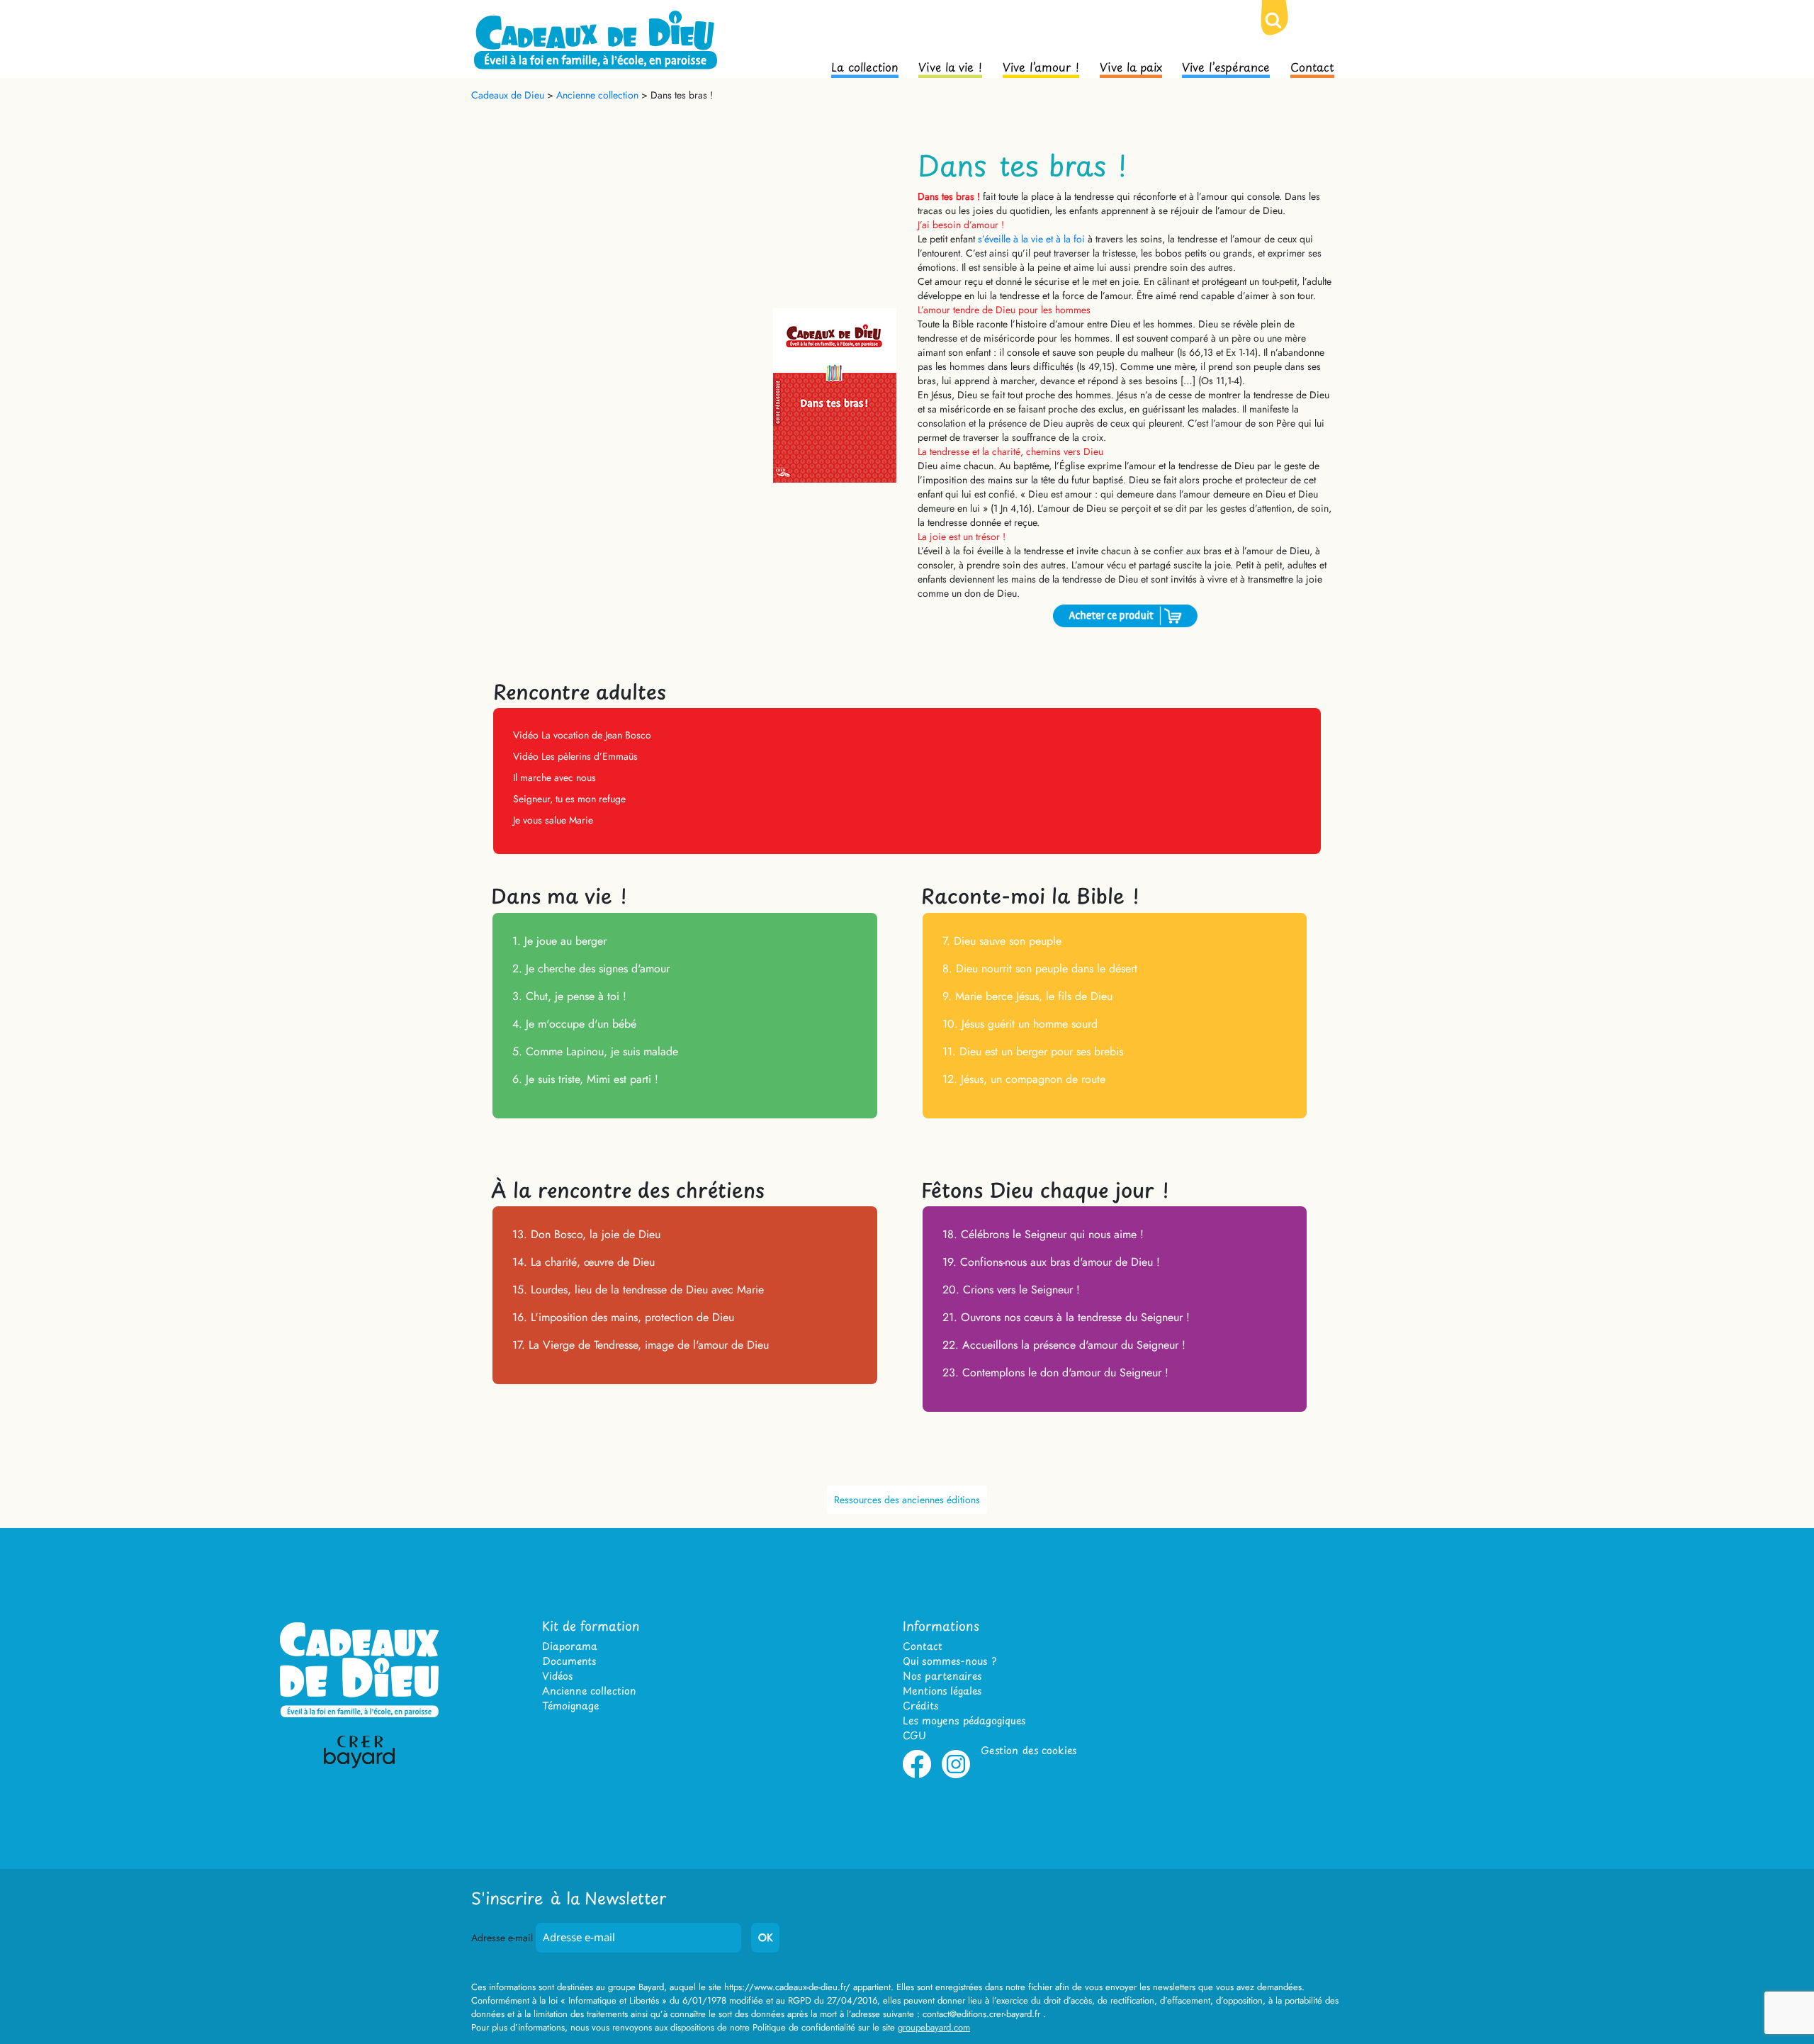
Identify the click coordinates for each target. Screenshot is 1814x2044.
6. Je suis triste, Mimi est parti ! (585, 1079)
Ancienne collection (589, 1691)
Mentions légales (942, 1691)
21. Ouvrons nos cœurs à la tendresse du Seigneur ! (1066, 1317)
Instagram (956, 1775)
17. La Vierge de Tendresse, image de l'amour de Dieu (641, 1345)
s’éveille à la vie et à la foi (1031, 239)
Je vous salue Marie (553, 820)
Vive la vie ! (950, 66)
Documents (569, 1661)
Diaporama (570, 1646)
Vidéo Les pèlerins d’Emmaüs (575, 756)
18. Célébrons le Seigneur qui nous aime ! (1043, 1234)
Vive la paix (1131, 66)
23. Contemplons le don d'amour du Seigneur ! (1055, 1372)
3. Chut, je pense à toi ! (569, 996)
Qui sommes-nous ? (950, 1661)
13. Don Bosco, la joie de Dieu (586, 1234)
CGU (914, 1735)
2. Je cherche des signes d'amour (591, 968)
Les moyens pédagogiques (964, 1720)
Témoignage (570, 1706)
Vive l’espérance (1226, 66)
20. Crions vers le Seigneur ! (1011, 1290)
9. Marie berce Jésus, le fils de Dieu (1027, 996)
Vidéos (557, 1676)
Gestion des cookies (1029, 1750)
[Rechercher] (1285, 32)
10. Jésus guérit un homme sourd (1020, 1024)
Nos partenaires (942, 1676)
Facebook (917, 1775)
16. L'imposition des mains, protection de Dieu (623, 1317)
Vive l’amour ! (1041, 66)
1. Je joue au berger (559, 941)
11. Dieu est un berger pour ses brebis (1033, 1051)
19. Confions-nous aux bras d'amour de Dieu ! (1051, 1262)
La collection (865, 66)
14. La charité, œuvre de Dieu (584, 1262)
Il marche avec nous (554, 777)
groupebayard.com (934, 2027)
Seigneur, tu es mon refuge (569, 799)
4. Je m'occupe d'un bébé (574, 1024)
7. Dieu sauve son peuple (1002, 941)
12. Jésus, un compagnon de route (1024, 1079)
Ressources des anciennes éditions (907, 1500)
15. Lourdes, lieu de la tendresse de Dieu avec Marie (638, 1290)
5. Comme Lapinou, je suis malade (595, 1051)
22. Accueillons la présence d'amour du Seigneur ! (1064, 1345)
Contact (1312, 66)
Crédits (920, 1706)
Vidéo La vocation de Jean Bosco (582, 735)
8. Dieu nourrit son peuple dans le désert (1040, 968)
